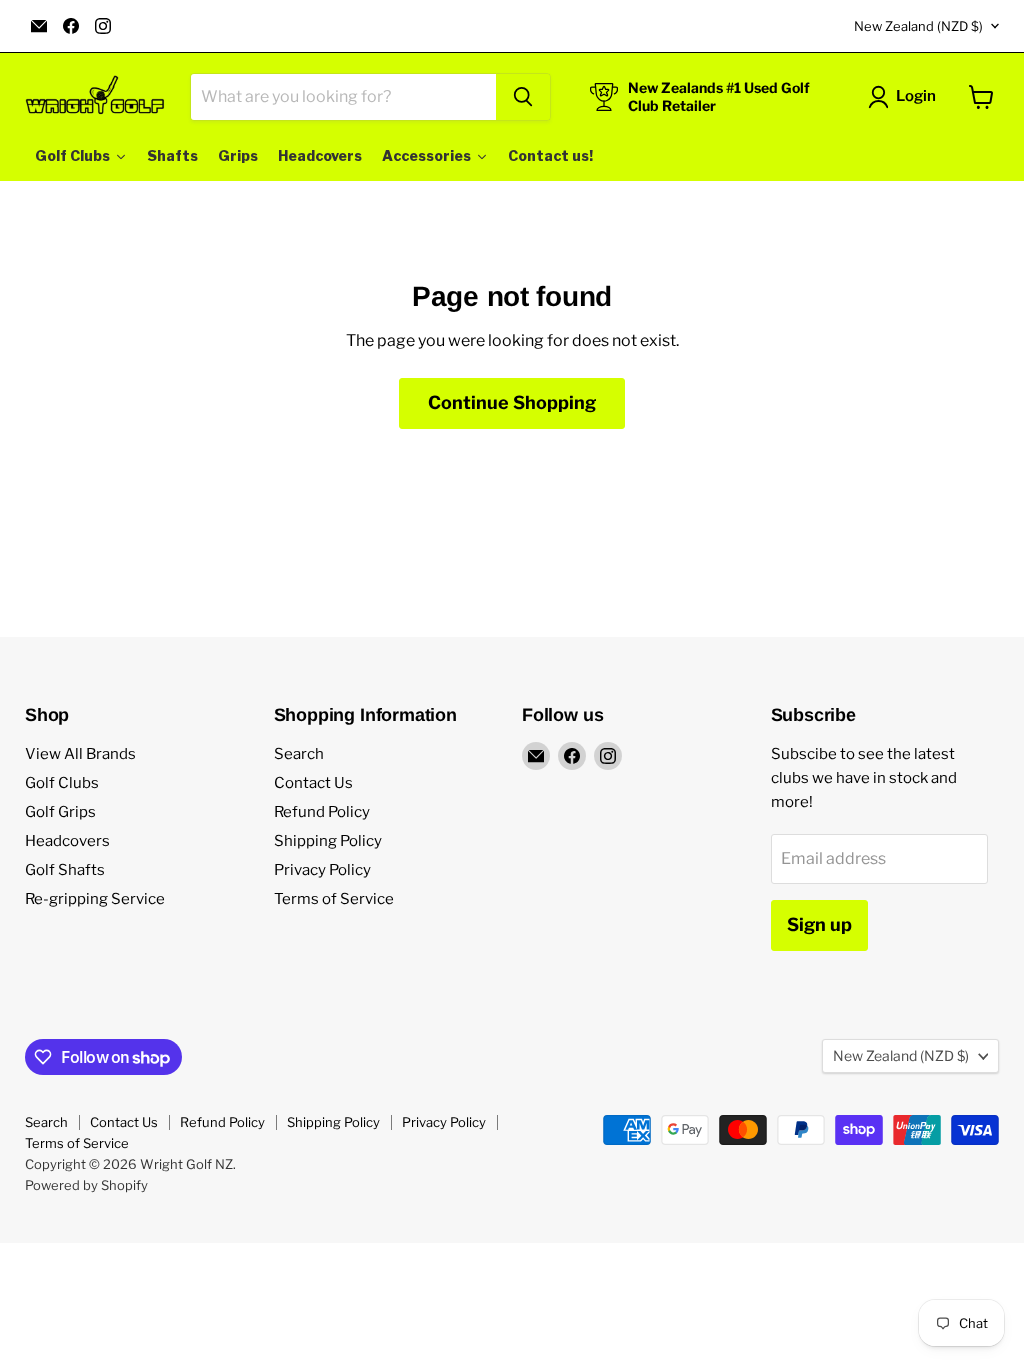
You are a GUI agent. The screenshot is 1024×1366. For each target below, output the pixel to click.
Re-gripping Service (95, 899)
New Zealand (918, 26)
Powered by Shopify (86, 1185)
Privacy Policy (322, 870)
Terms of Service (334, 899)
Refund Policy (322, 812)
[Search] (523, 97)
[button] (906, 97)
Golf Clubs (62, 783)
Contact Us (313, 783)
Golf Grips (60, 812)
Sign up (819, 924)
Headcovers (67, 841)
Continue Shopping (512, 402)
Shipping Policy (328, 841)
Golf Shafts (65, 870)
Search (299, 754)
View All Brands (80, 754)
